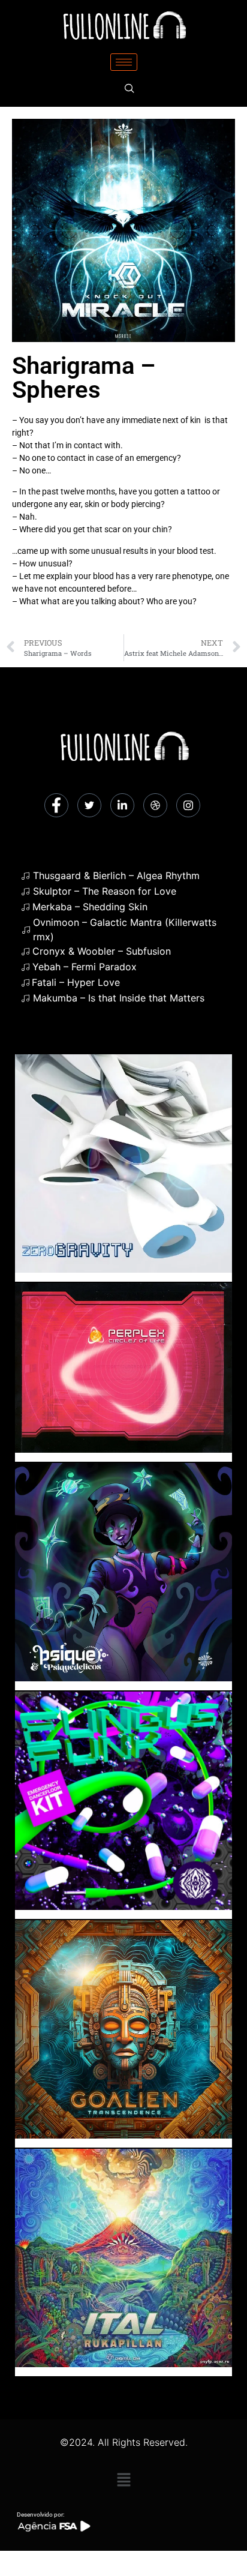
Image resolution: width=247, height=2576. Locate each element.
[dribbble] (155, 805)
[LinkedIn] (122, 805)
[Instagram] (188, 805)
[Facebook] (56, 805)
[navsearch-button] (129, 89)
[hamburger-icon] (124, 62)
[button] (123, 2480)
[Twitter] (89, 805)
